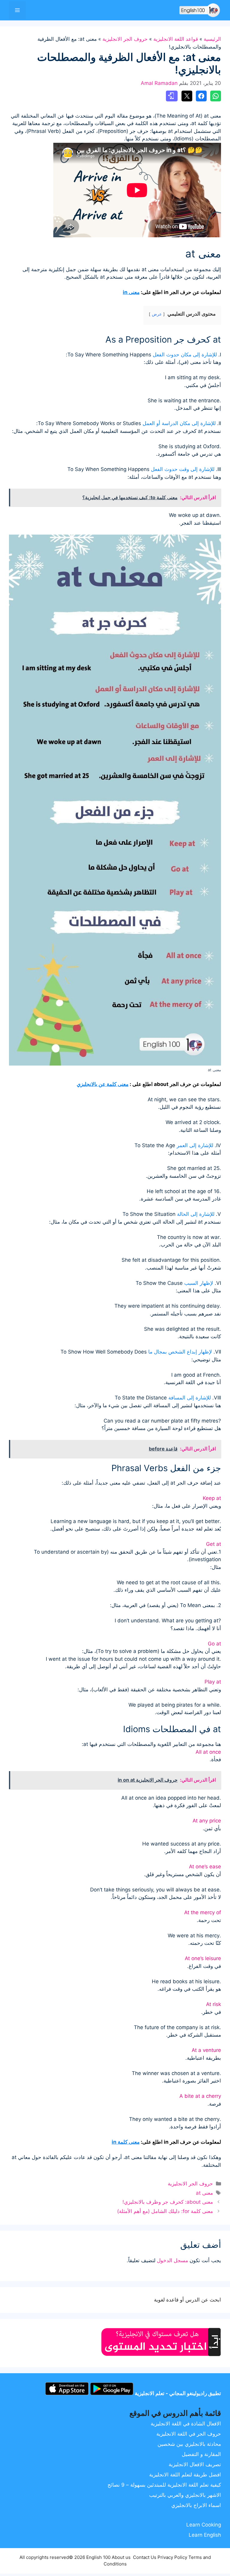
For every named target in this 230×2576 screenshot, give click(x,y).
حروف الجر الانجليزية (125, 39)
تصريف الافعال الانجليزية (195, 2464)
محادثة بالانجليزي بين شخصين (189, 2444)
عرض (157, 314)
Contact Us (145, 2557)
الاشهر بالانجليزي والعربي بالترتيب (185, 2495)
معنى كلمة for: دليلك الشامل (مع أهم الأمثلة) (165, 2211)
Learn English (205, 2535)
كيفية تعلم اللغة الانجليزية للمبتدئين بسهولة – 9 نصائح (164, 2485)
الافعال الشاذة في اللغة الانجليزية (186, 2424)
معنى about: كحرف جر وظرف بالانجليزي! (168, 2202)
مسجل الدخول (172, 2260)
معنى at (204, 2193)
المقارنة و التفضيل (201, 2454)
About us (121, 2557)
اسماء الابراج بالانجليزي (196, 2505)
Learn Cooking (204, 2525)
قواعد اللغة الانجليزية (176, 39)
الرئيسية (212, 39)
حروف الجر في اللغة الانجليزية (189, 2434)
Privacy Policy (172, 2557)
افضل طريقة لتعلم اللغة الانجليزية (185, 2475)
